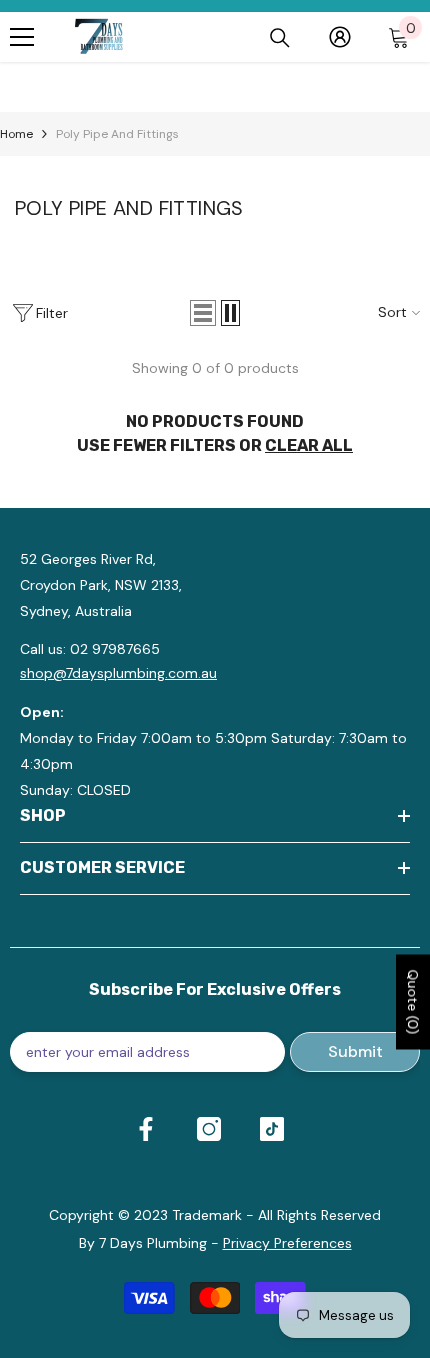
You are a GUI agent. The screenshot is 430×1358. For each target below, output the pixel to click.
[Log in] (340, 37)
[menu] (22, 37)
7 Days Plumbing (153, 1243)
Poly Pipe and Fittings (117, 134)
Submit (355, 1051)
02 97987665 (115, 649)
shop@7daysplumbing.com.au (118, 673)
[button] (203, 313)
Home (16, 134)
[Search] (280, 38)
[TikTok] (272, 1129)
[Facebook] (146, 1129)
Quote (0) (413, 1001)
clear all (309, 445)
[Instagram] (209, 1129)
